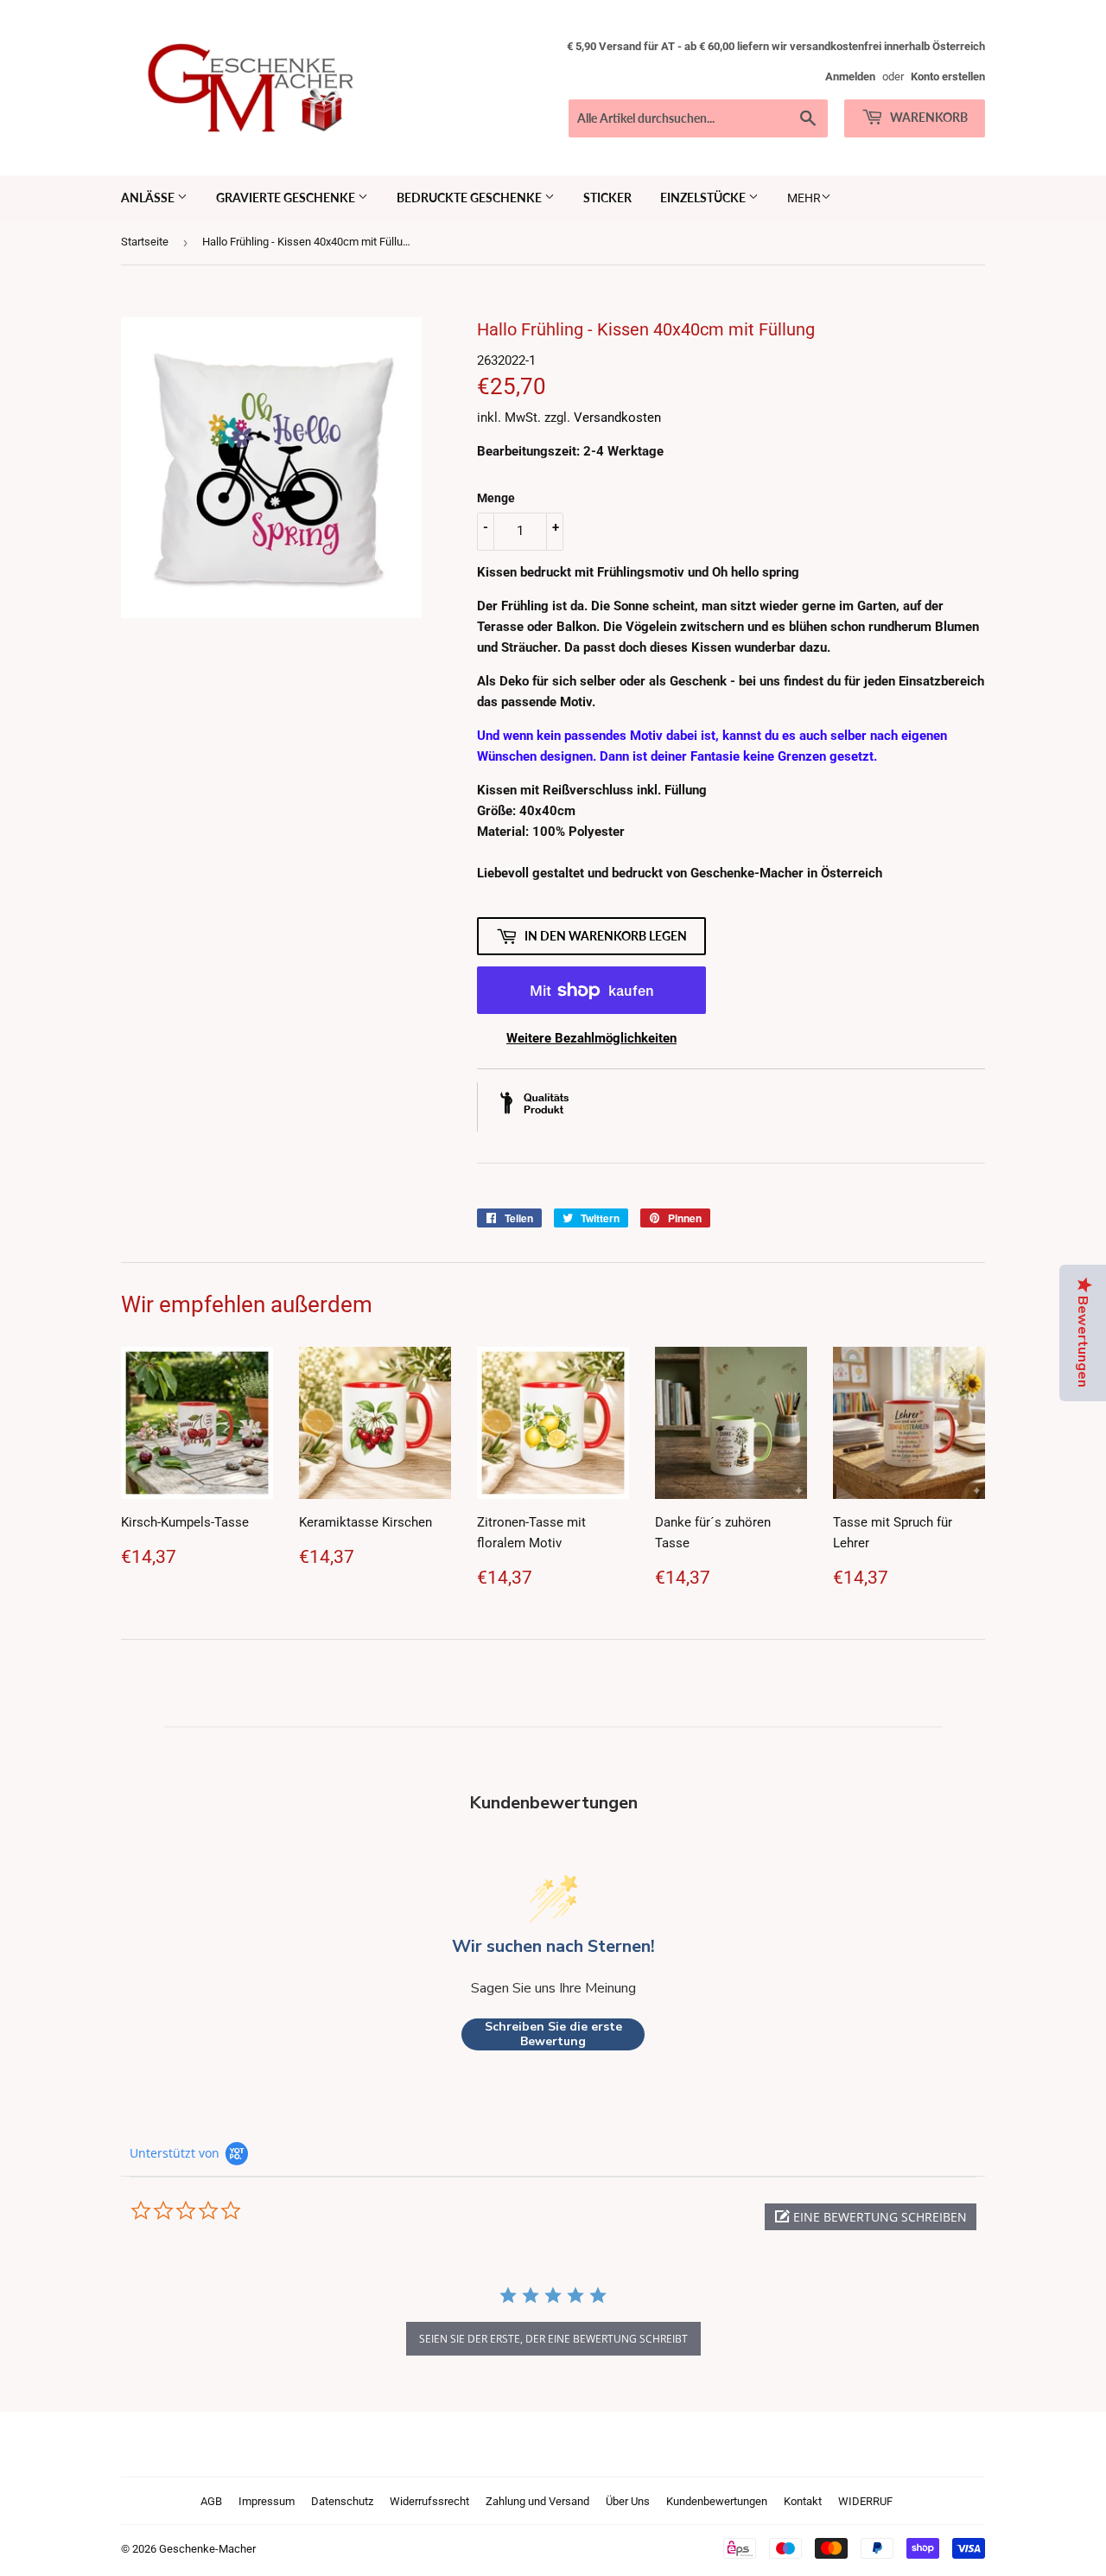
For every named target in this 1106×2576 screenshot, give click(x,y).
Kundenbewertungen (717, 2501)
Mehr (804, 198)
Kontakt (803, 2501)
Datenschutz (342, 2501)
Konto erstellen (948, 77)
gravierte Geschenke (287, 198)
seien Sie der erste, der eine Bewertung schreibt (553, 2339)
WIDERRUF (865, 2501)
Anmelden (850, 77)
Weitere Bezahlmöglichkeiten (591, 1038)
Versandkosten (617, 418)
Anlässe (149, 198)
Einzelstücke (704, 198)
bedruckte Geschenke (470, 198)
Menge (496, 498)
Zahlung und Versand (537, 2501)
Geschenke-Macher (207, 2549)
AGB (211, 2501)
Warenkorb (928, 117)
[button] (871, 2217)
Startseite (145, 242)
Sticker (607, 198)
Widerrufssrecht (429, 2501)
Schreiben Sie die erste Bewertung (553, 2034)
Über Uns (628, 2501)
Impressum (267, 2501)
